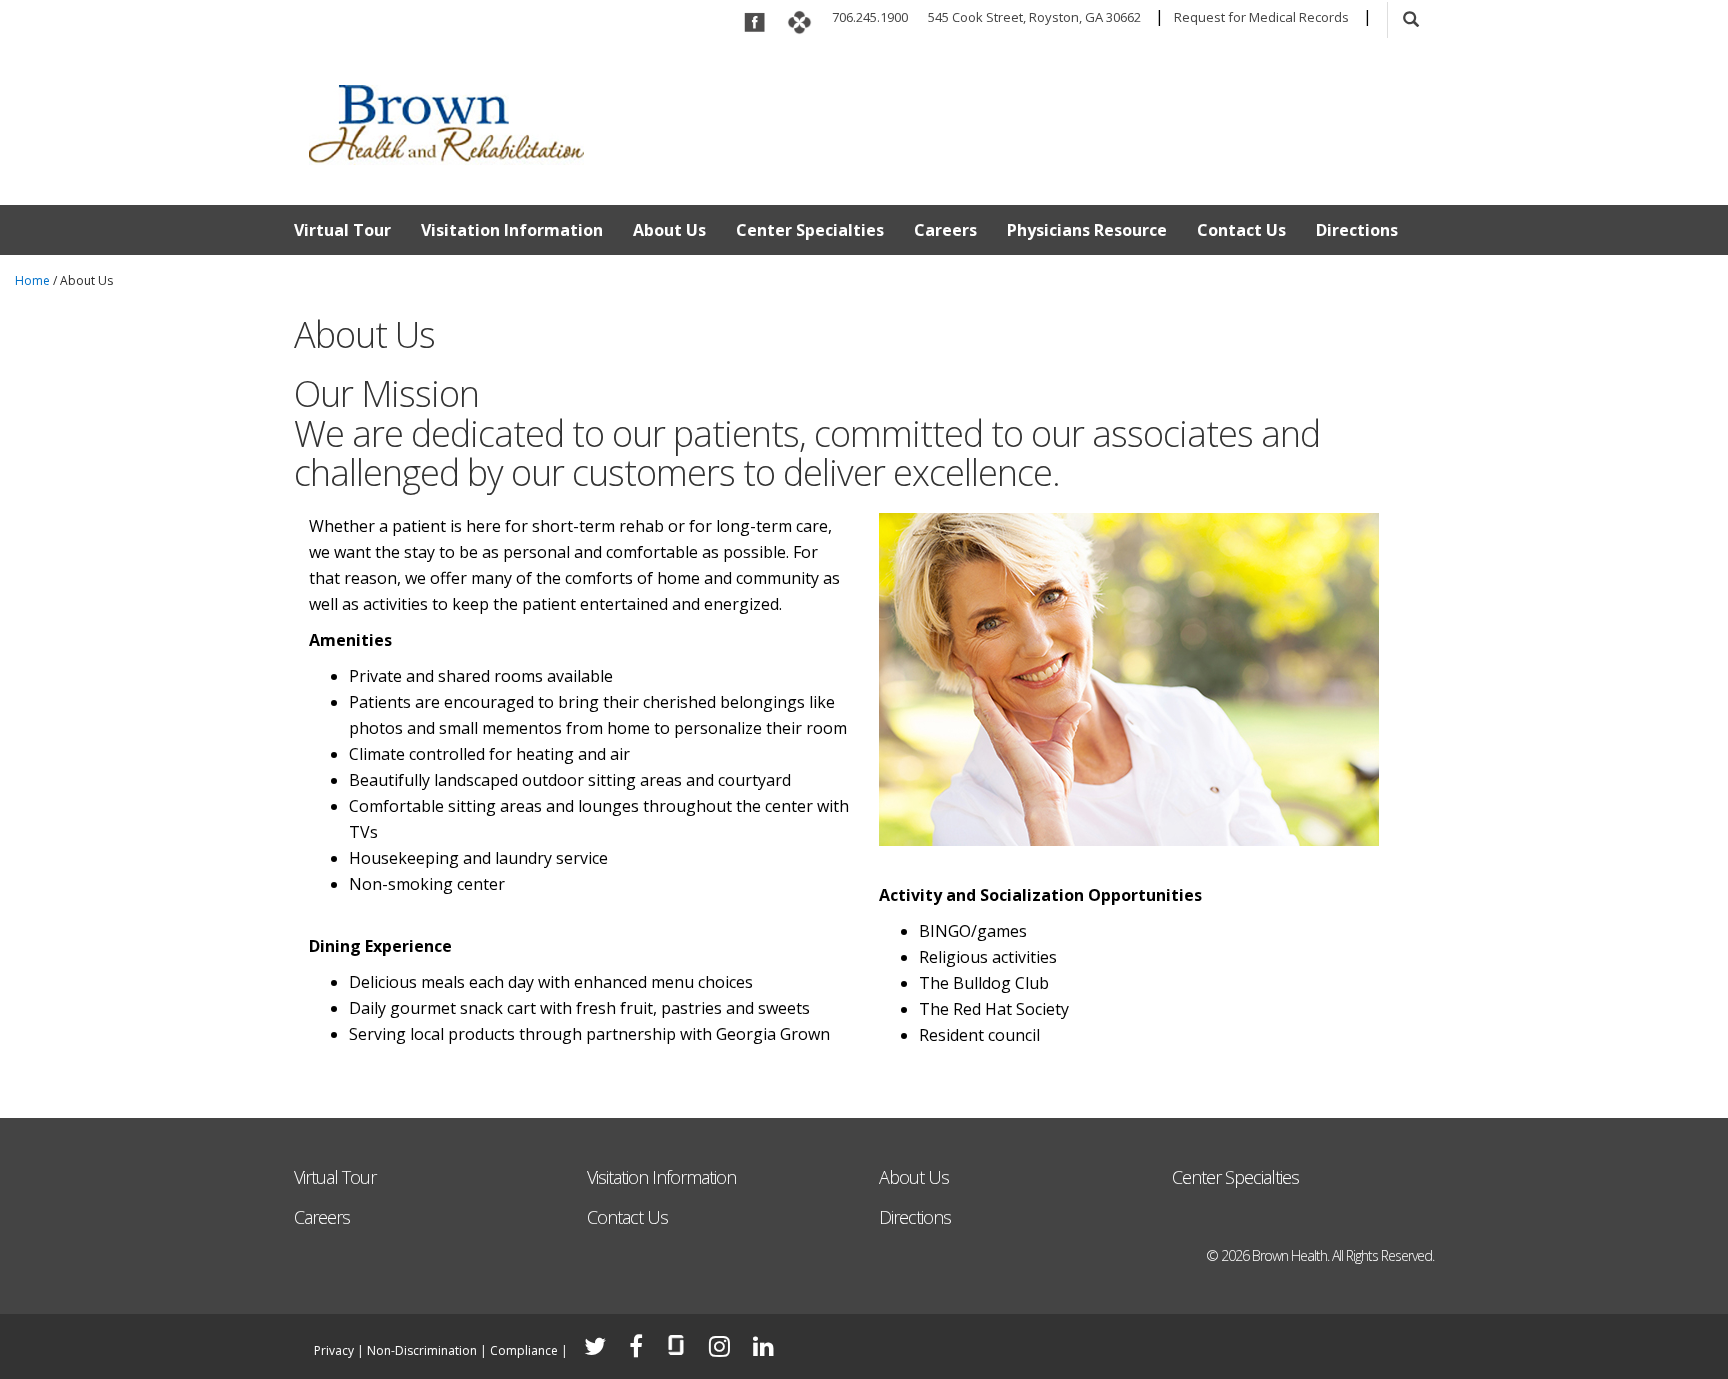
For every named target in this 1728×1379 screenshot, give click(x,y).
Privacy (334, 1350)
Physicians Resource (1087, 230)
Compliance (524, 1350)
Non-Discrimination (422, 1350)
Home (32, 280)
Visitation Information (512, 230)
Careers (945, 230)
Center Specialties (810, 230)
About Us (669, 230)
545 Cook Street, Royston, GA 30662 (1034, 17)
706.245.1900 (870, 17)
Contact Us (1241, 230)
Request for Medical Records (1261, 17)
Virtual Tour (342, 230)
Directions (1357, 230)
